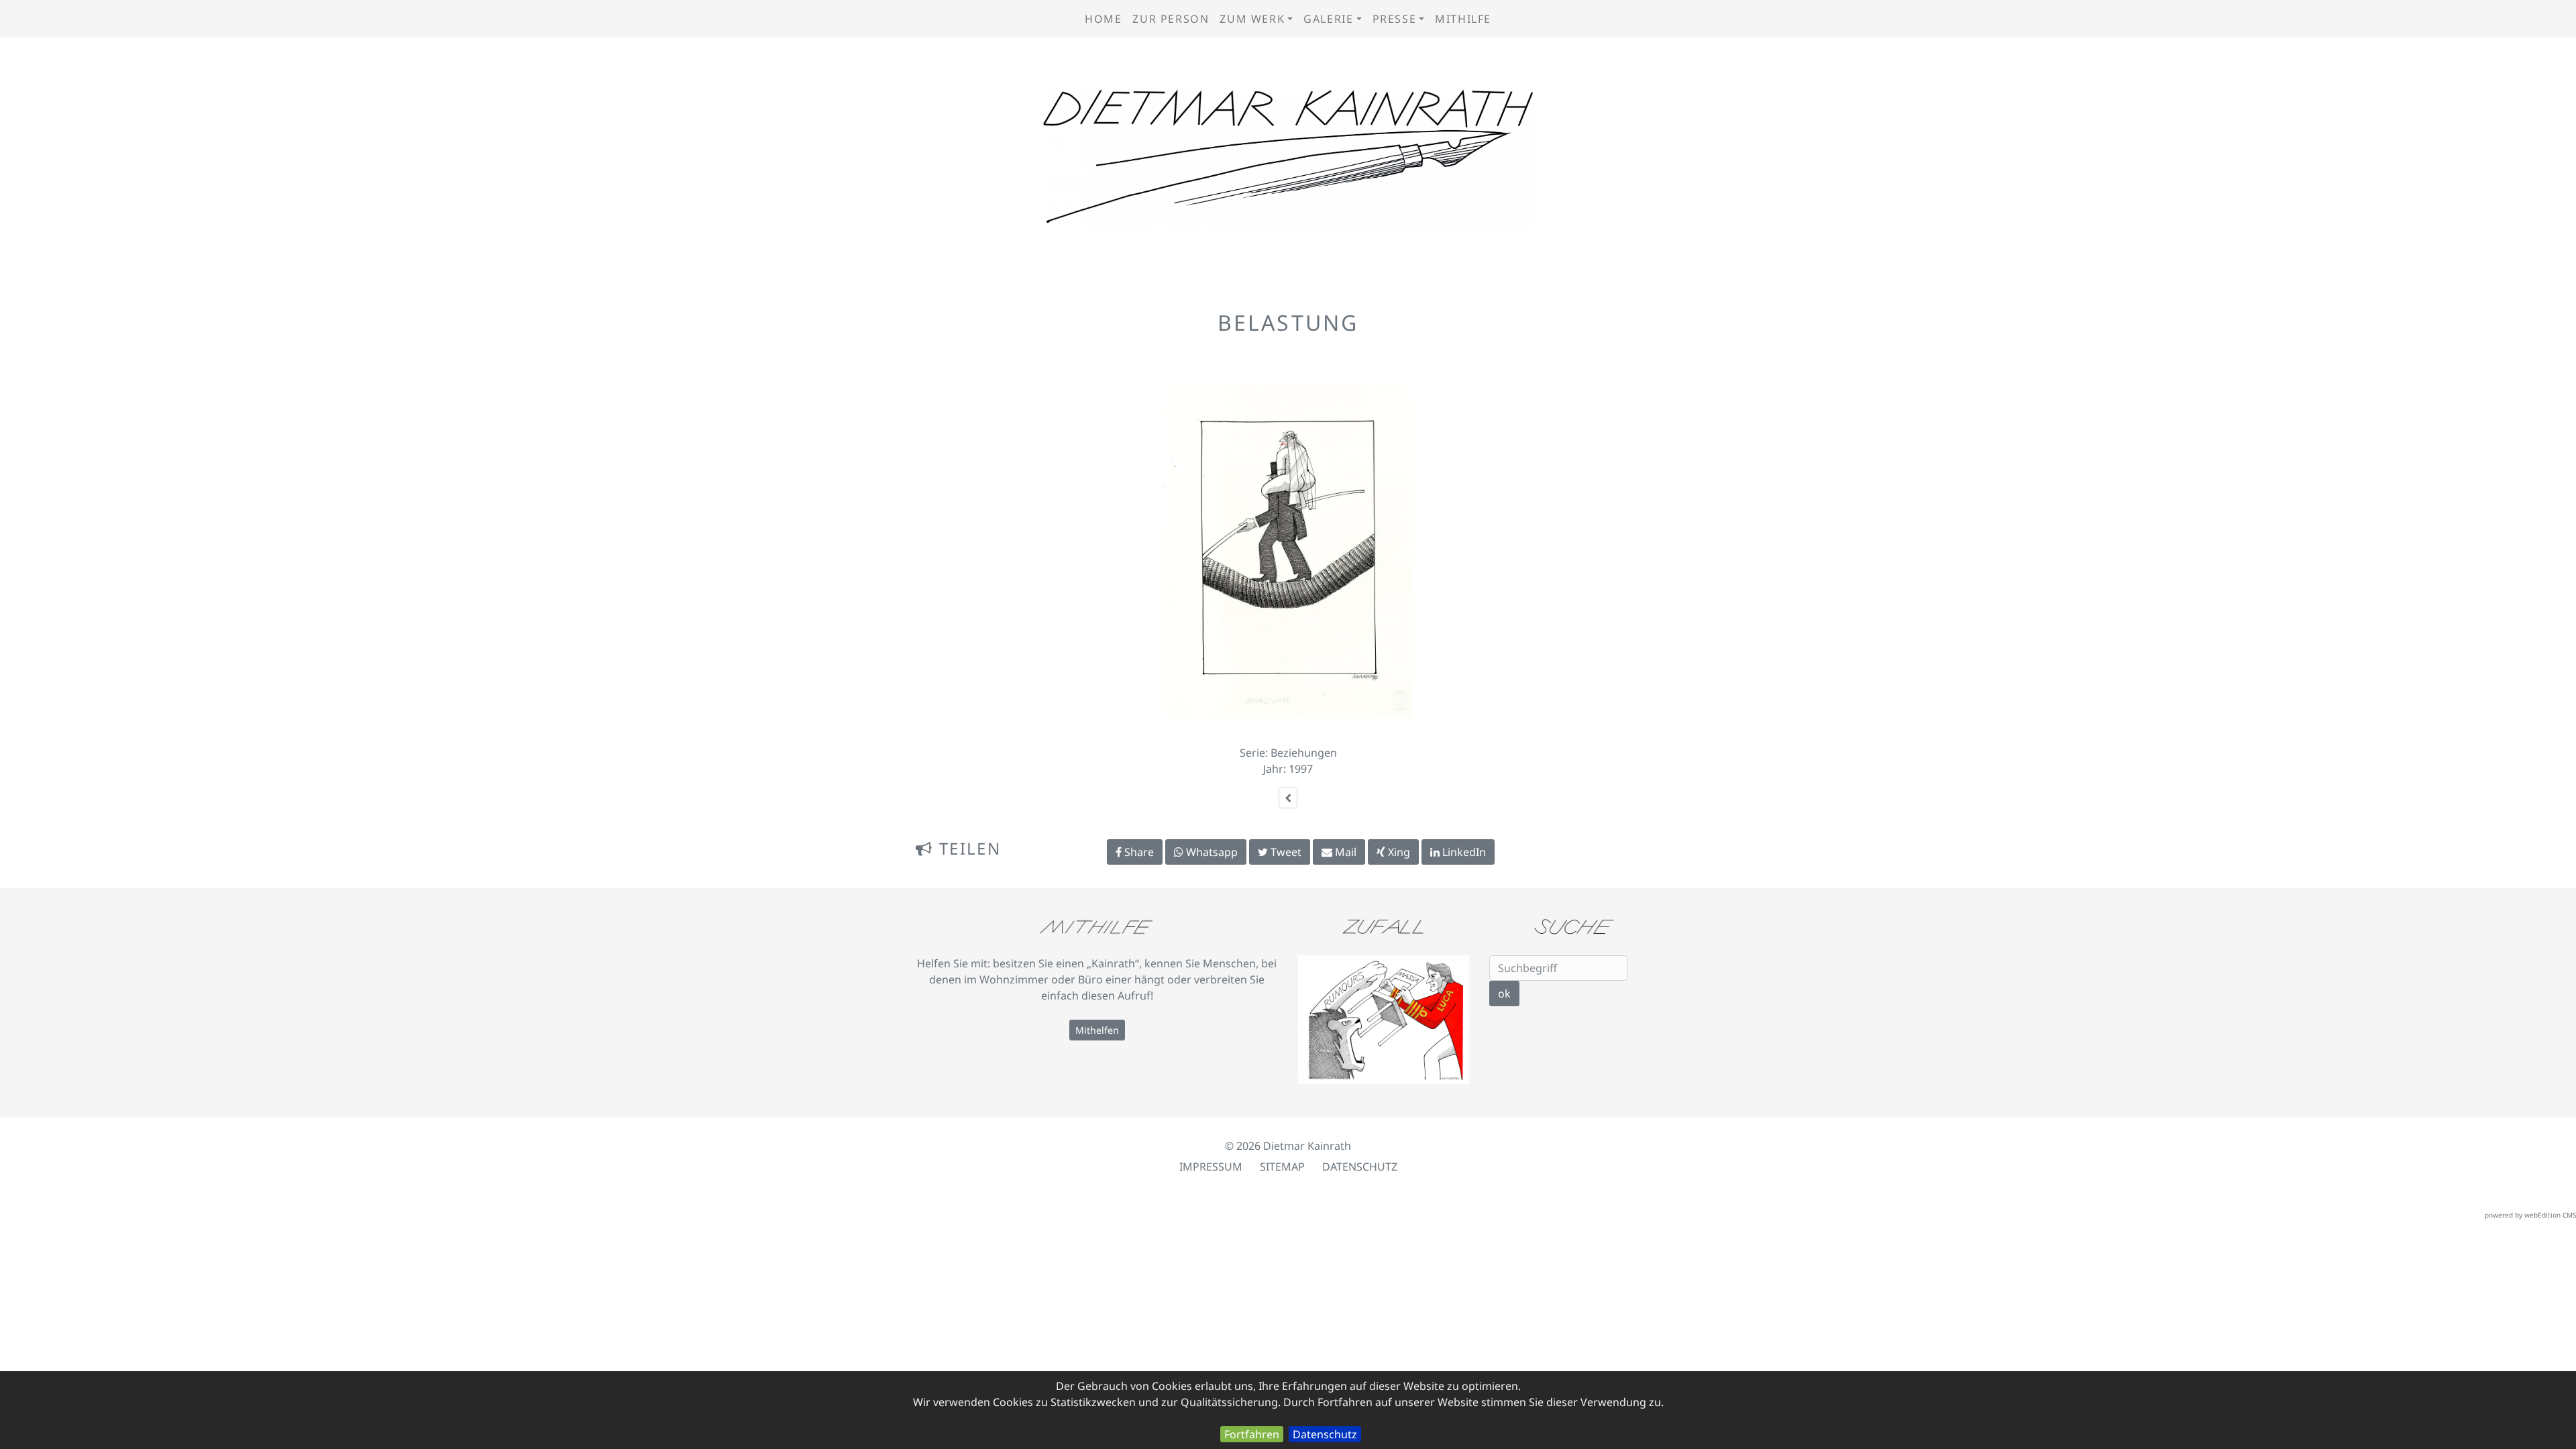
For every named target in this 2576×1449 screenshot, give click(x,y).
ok (1504, 994)
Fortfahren (1252, 1434)
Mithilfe (1463, 19)
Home (1103, 19)
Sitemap (1282, 1167)
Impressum (1211, 1167)
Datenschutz (1325, 1434)
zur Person (1171, 19)
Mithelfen (1097, 1030)
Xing (1398, 852)
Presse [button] (1395, 19)
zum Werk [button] (1252, 19)
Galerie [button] (1328, 19)
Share (1138, 852)
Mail (1344, 852)
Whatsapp (1211, 852)
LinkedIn (1463, 852)
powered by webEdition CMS (2530, 1215)
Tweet (1285, 852)
